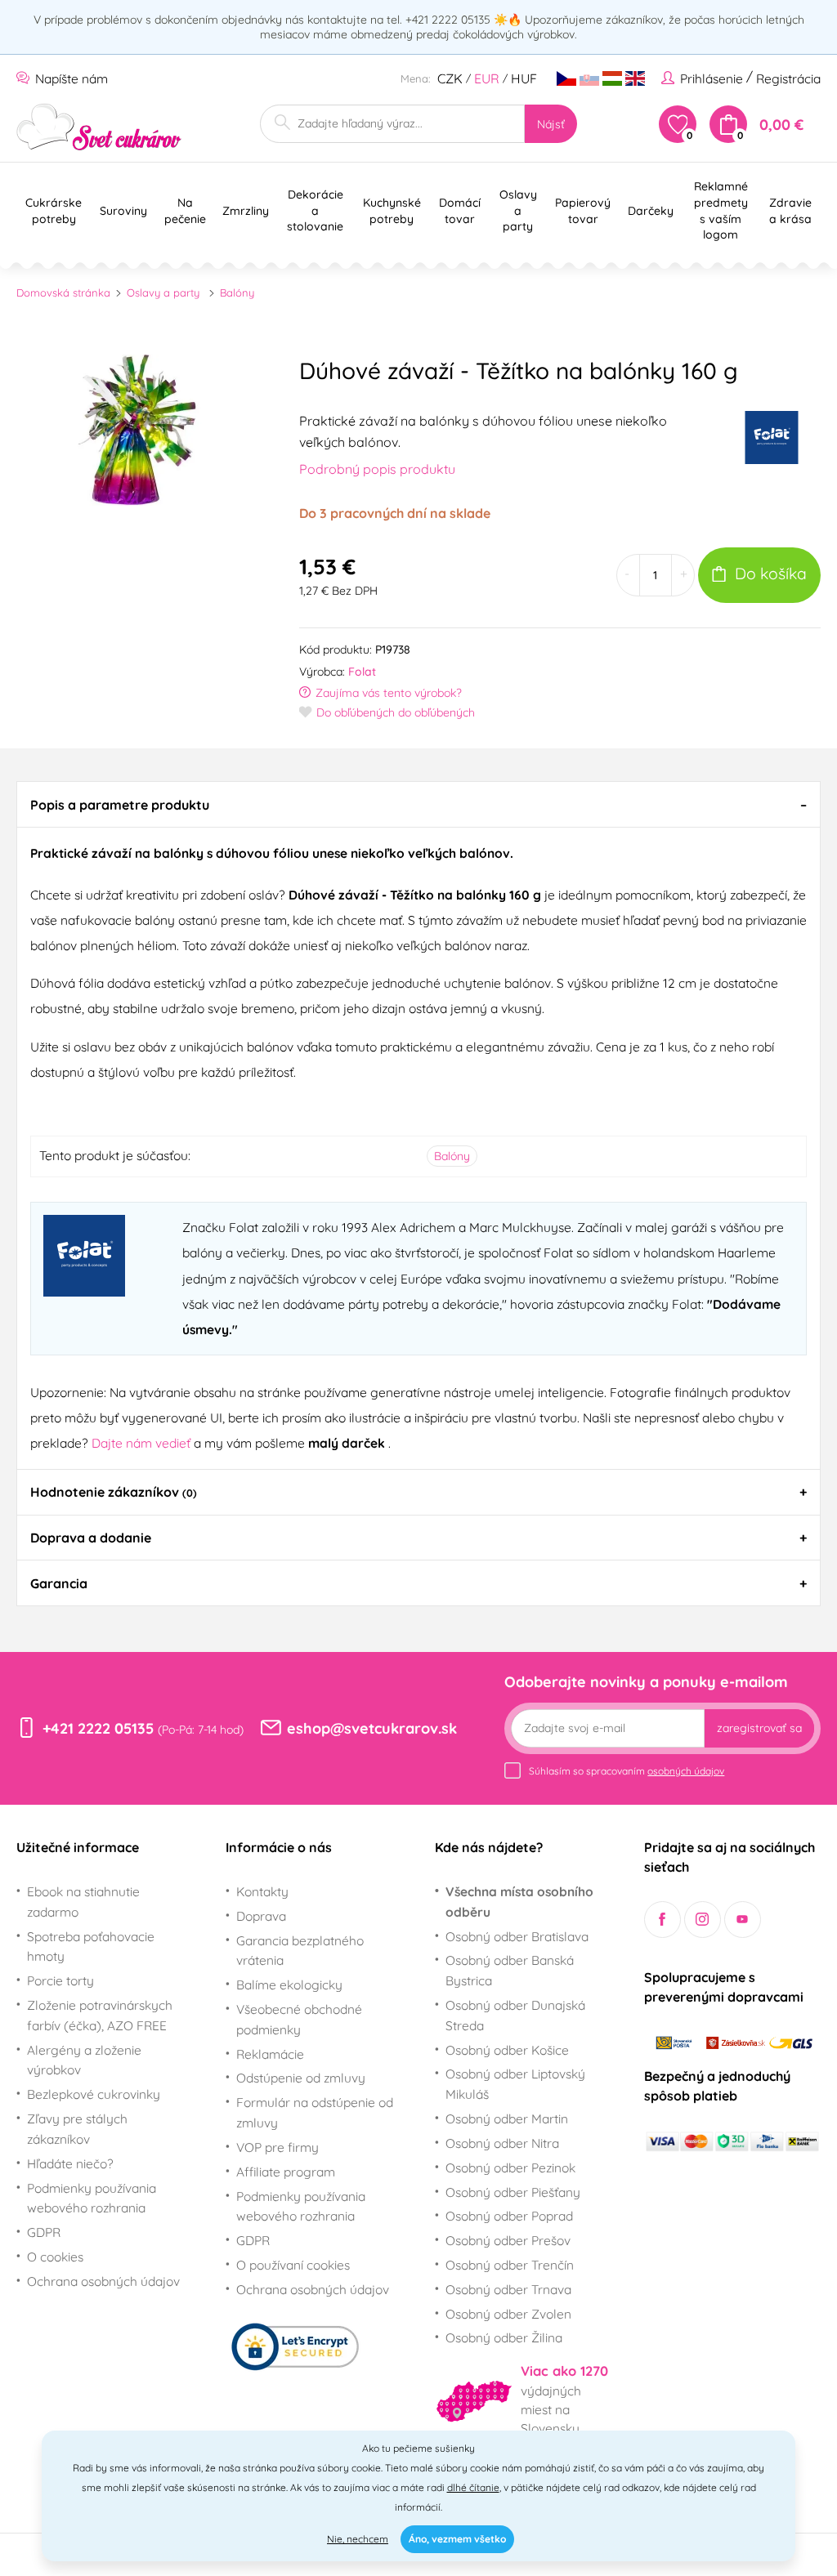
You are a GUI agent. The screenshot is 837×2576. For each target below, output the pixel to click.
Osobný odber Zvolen (508, 2314)
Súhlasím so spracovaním (627, 1771)
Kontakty (262, 1891)
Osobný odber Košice (507, 2050)
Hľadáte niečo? (70, 2163)
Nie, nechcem (358, 2539)
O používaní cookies (293, 2265)
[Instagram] (703, 1920)
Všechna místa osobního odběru (519, 1902)
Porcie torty (60, 1980)
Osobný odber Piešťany (513, 2192)
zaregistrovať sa (759, 1728)
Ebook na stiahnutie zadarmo (83, 1902)
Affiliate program (286, 2172)
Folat (362, 672)
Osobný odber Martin (507, 2118)
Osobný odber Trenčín (510, 2265)
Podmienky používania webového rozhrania (92, 2198)
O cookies (55, 2257)
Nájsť (551, 124)
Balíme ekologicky (289, 1984)
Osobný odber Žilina (504, 2337)
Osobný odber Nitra (502, 2143)
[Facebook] (662, 1920)
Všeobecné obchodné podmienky (299, 2019)
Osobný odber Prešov (508, 2240)
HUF (524, 78)
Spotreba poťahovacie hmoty (91, 1947)
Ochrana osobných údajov (103, 2281)
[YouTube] (743, 1920)
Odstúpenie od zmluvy (301, 2078)
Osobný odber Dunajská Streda (515, 2015)
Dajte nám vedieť (143, 1443)
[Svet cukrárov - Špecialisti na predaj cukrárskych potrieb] (99, 127)
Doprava (261, 1916)
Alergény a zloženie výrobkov (84, 2060)
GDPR (44, 2232)
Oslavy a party (163, 292)
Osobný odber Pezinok (510, 2168)
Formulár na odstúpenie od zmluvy (315, 2112)
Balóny (237, 292)
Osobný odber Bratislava (517, 1936)
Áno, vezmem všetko (457, 2539)
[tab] (418, 804)
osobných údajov (686, 1771)
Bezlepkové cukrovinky (94, 2094)
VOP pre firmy (278, 2147)
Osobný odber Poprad (509, 2216)
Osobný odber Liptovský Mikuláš (515, 2084)
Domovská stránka (63, 292)
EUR (487, 78)
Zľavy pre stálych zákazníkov (77, 2129)
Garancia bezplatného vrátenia (300, 1951)
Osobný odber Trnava (508, 2289)
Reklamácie (270, 2054)
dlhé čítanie (473, 2487)
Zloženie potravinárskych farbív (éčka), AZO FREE (100, 2015)
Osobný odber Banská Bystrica (510, 1970)
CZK (450, 78)
